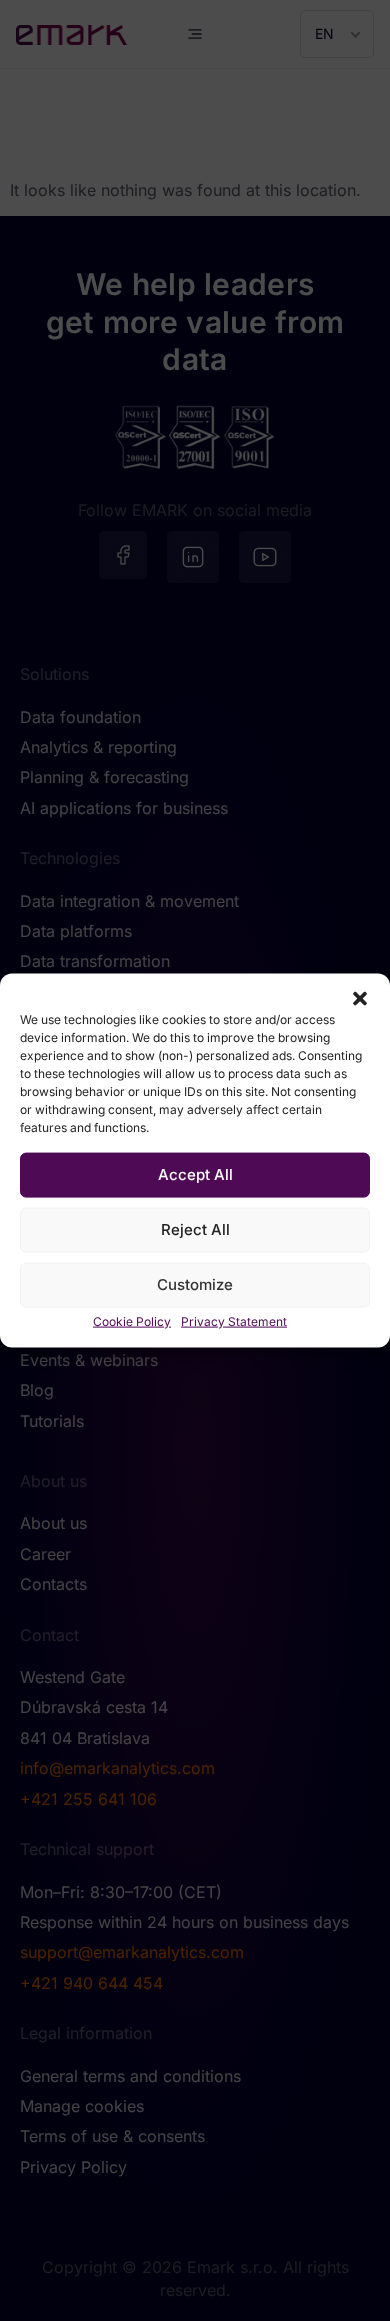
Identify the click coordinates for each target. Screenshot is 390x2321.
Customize (195, 1284)
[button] (360, 998)
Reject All (195, 1229)
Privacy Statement (234, 1320)
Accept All (195, 1174)
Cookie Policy (132, 1320)
